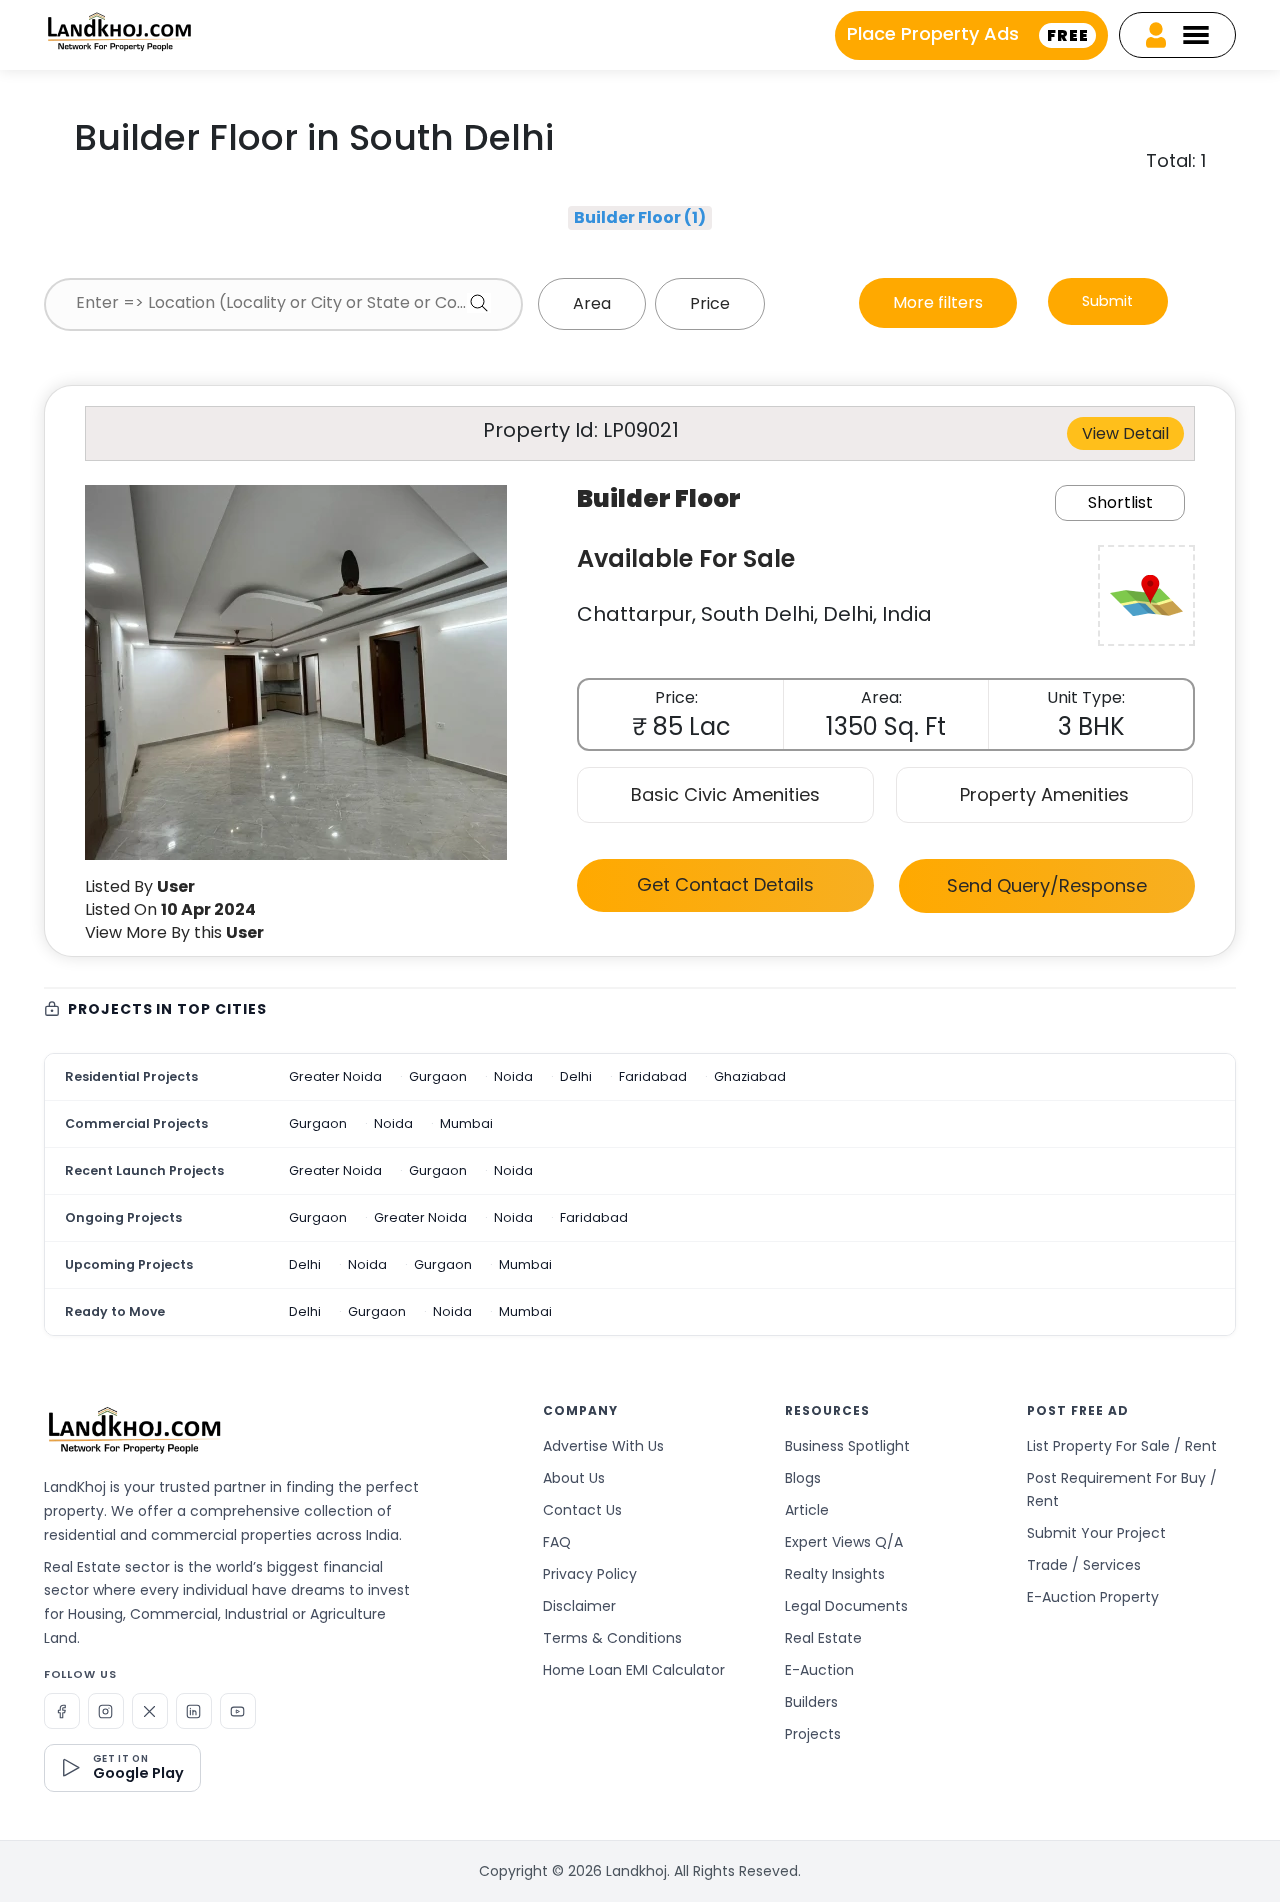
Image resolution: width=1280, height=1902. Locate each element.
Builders (811, 1702)
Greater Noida (335, 1076)
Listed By (140, 886)
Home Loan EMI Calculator (634, 1670)
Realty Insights (835, 1574)
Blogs (803, 1478)
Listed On (170, 909)
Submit (1107, 301)
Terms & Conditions (612, 1638)
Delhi (576, 1076)
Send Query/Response (1047, 885)
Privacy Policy (590, 1574)
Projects (813, 1734)
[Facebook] (62, 1711)
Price (710, 303)
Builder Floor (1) (640, 217)
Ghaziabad (750, 1076)
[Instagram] (106, 1711)
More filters (938, 302)
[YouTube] (238, 1711)
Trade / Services (1084, 1565)
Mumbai (466, 1123)
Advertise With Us (603, 1446)
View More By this (174, 932)
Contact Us (582, 1510)
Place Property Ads (967, 33)
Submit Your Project (1096, 1533)
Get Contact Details (725, 884)
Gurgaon (438, 1076)
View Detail (1125, 433)
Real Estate (823, 1638)
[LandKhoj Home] (134, 1430)
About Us (574, 1478)
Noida (513, 1076)
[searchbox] (283, 303)
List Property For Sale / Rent (1122, 1446)
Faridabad (653, 1076)
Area (592, 303)
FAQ (557, 1542)
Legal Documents (846, 1606)
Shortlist (1120, 502)
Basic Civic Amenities (725, 794)
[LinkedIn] (194, 1711)
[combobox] (283, 304)
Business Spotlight (847, 1446)
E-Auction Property (1093, 1597)
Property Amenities (1044, 794)
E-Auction (819, 1670)
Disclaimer (579, 1606)
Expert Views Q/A (844, 1542)
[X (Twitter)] (150, 1711)
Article (807, 1510)
